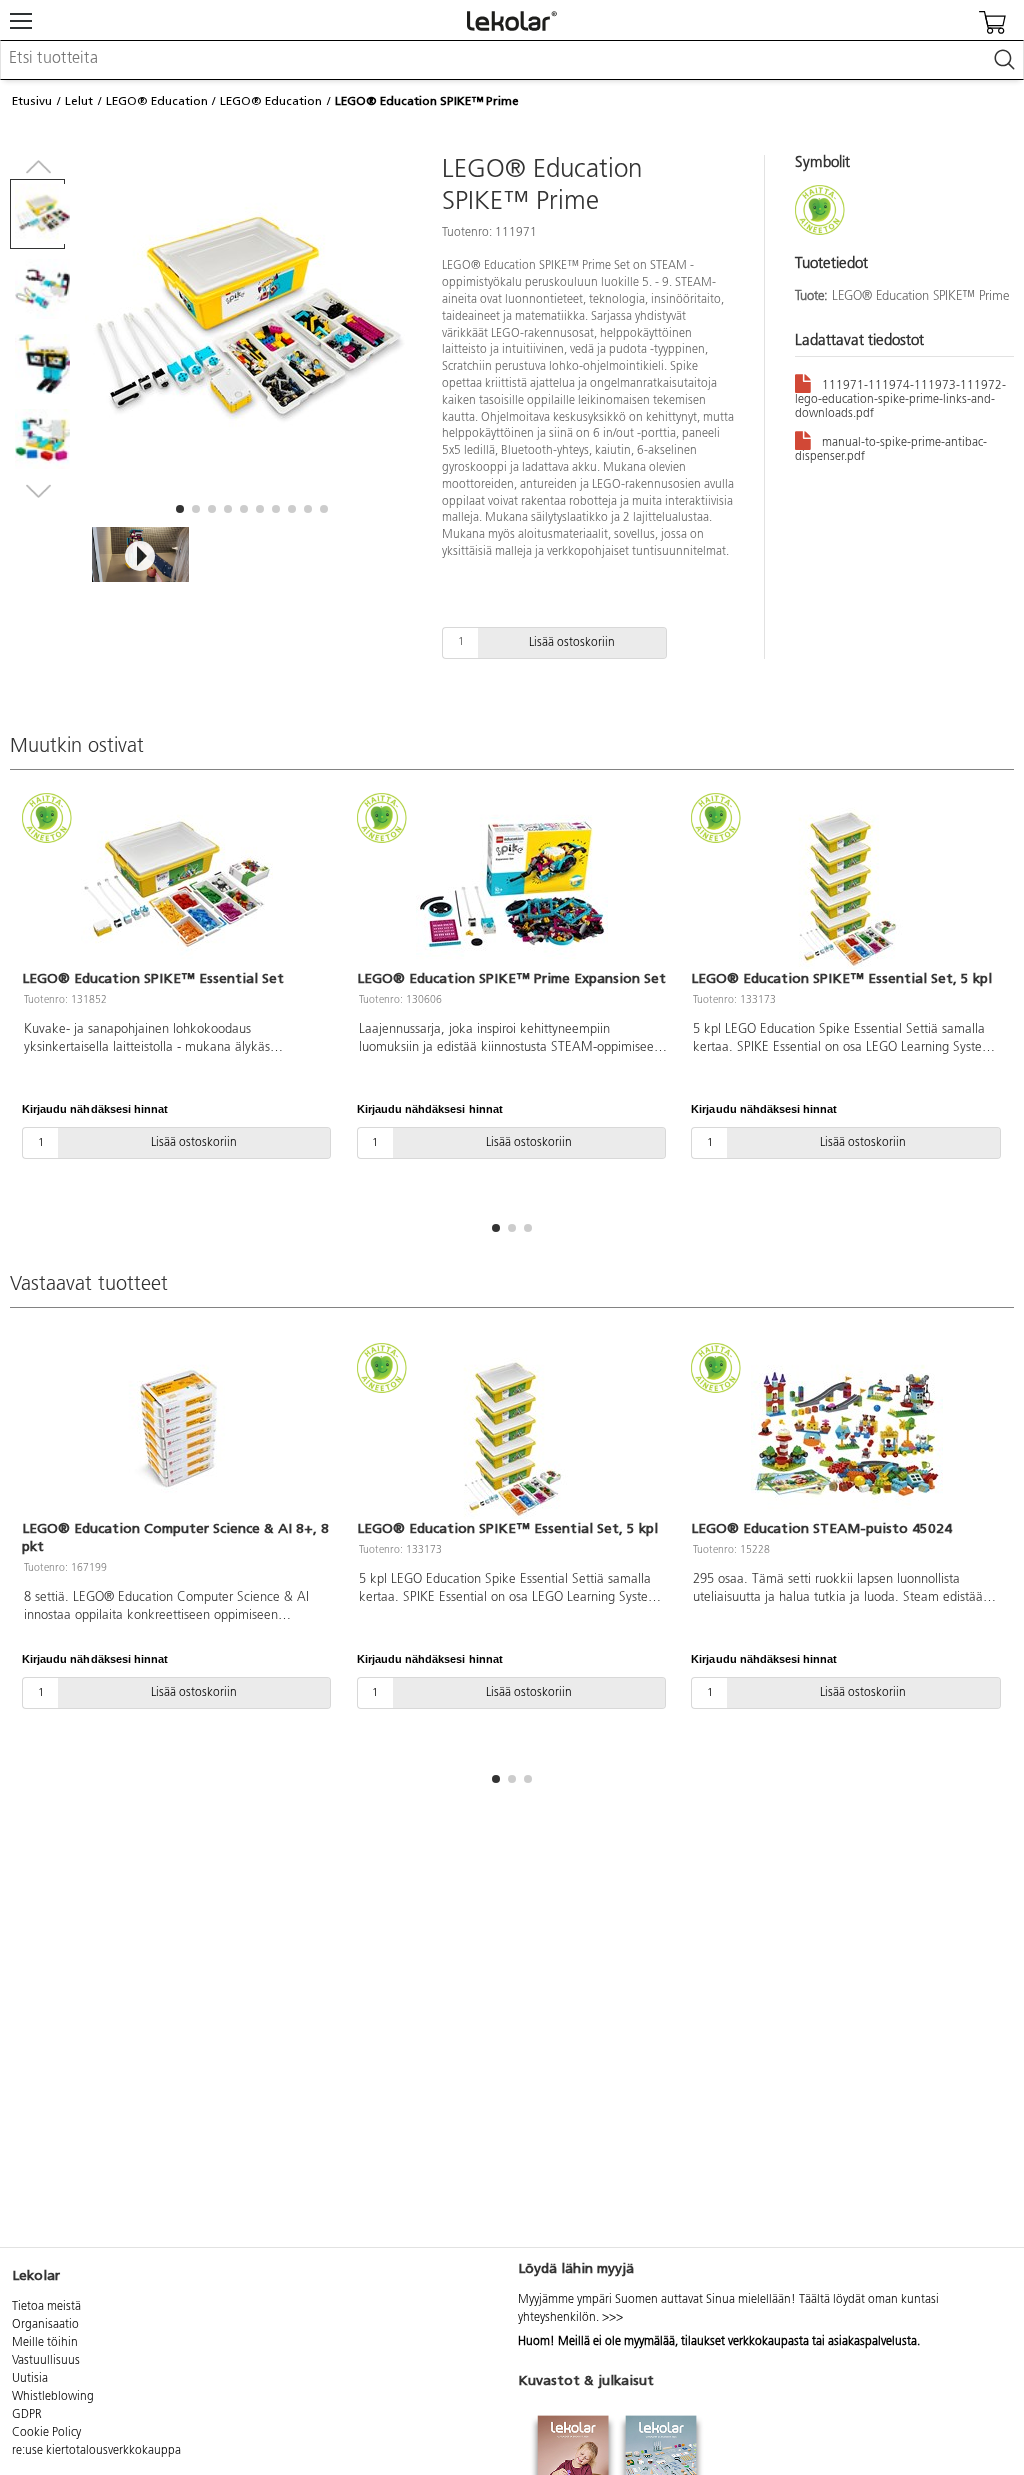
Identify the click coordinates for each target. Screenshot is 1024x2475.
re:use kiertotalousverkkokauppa (96, 2451)
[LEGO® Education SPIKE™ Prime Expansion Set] (512, 884)
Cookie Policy (46, 2433)
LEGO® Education (157, 101)
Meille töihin (45, 2343)
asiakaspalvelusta (872, 2342)
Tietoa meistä (46, 2307)
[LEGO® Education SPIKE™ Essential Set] (177, 884)
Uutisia (30, 2379)
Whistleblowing (53, 2397)
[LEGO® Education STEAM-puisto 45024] (846, 1434)
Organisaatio (45, 2325)
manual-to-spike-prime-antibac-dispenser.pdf (891, 450)
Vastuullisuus (46, 2361)
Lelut (79, 101)
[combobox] (512, 60)
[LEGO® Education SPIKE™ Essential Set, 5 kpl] (846, 884)
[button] (180, 509)
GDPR (27, 2415)
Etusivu (32, 101)
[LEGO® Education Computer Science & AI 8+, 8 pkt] (177, 1434)
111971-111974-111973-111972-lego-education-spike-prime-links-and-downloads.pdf (900, 400)
